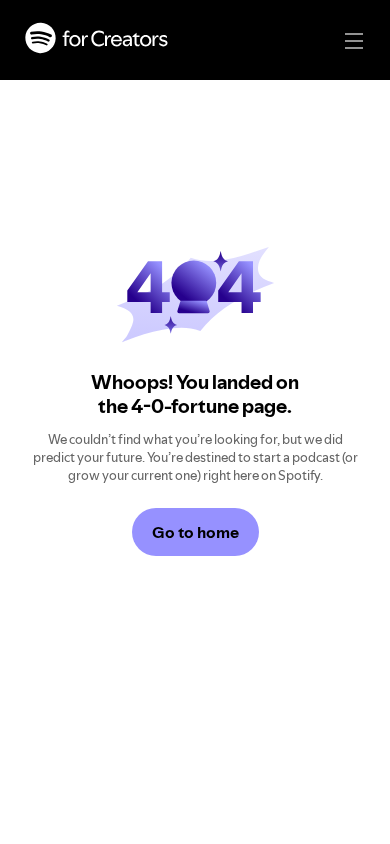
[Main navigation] (354, 41)
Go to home (195, 532)
